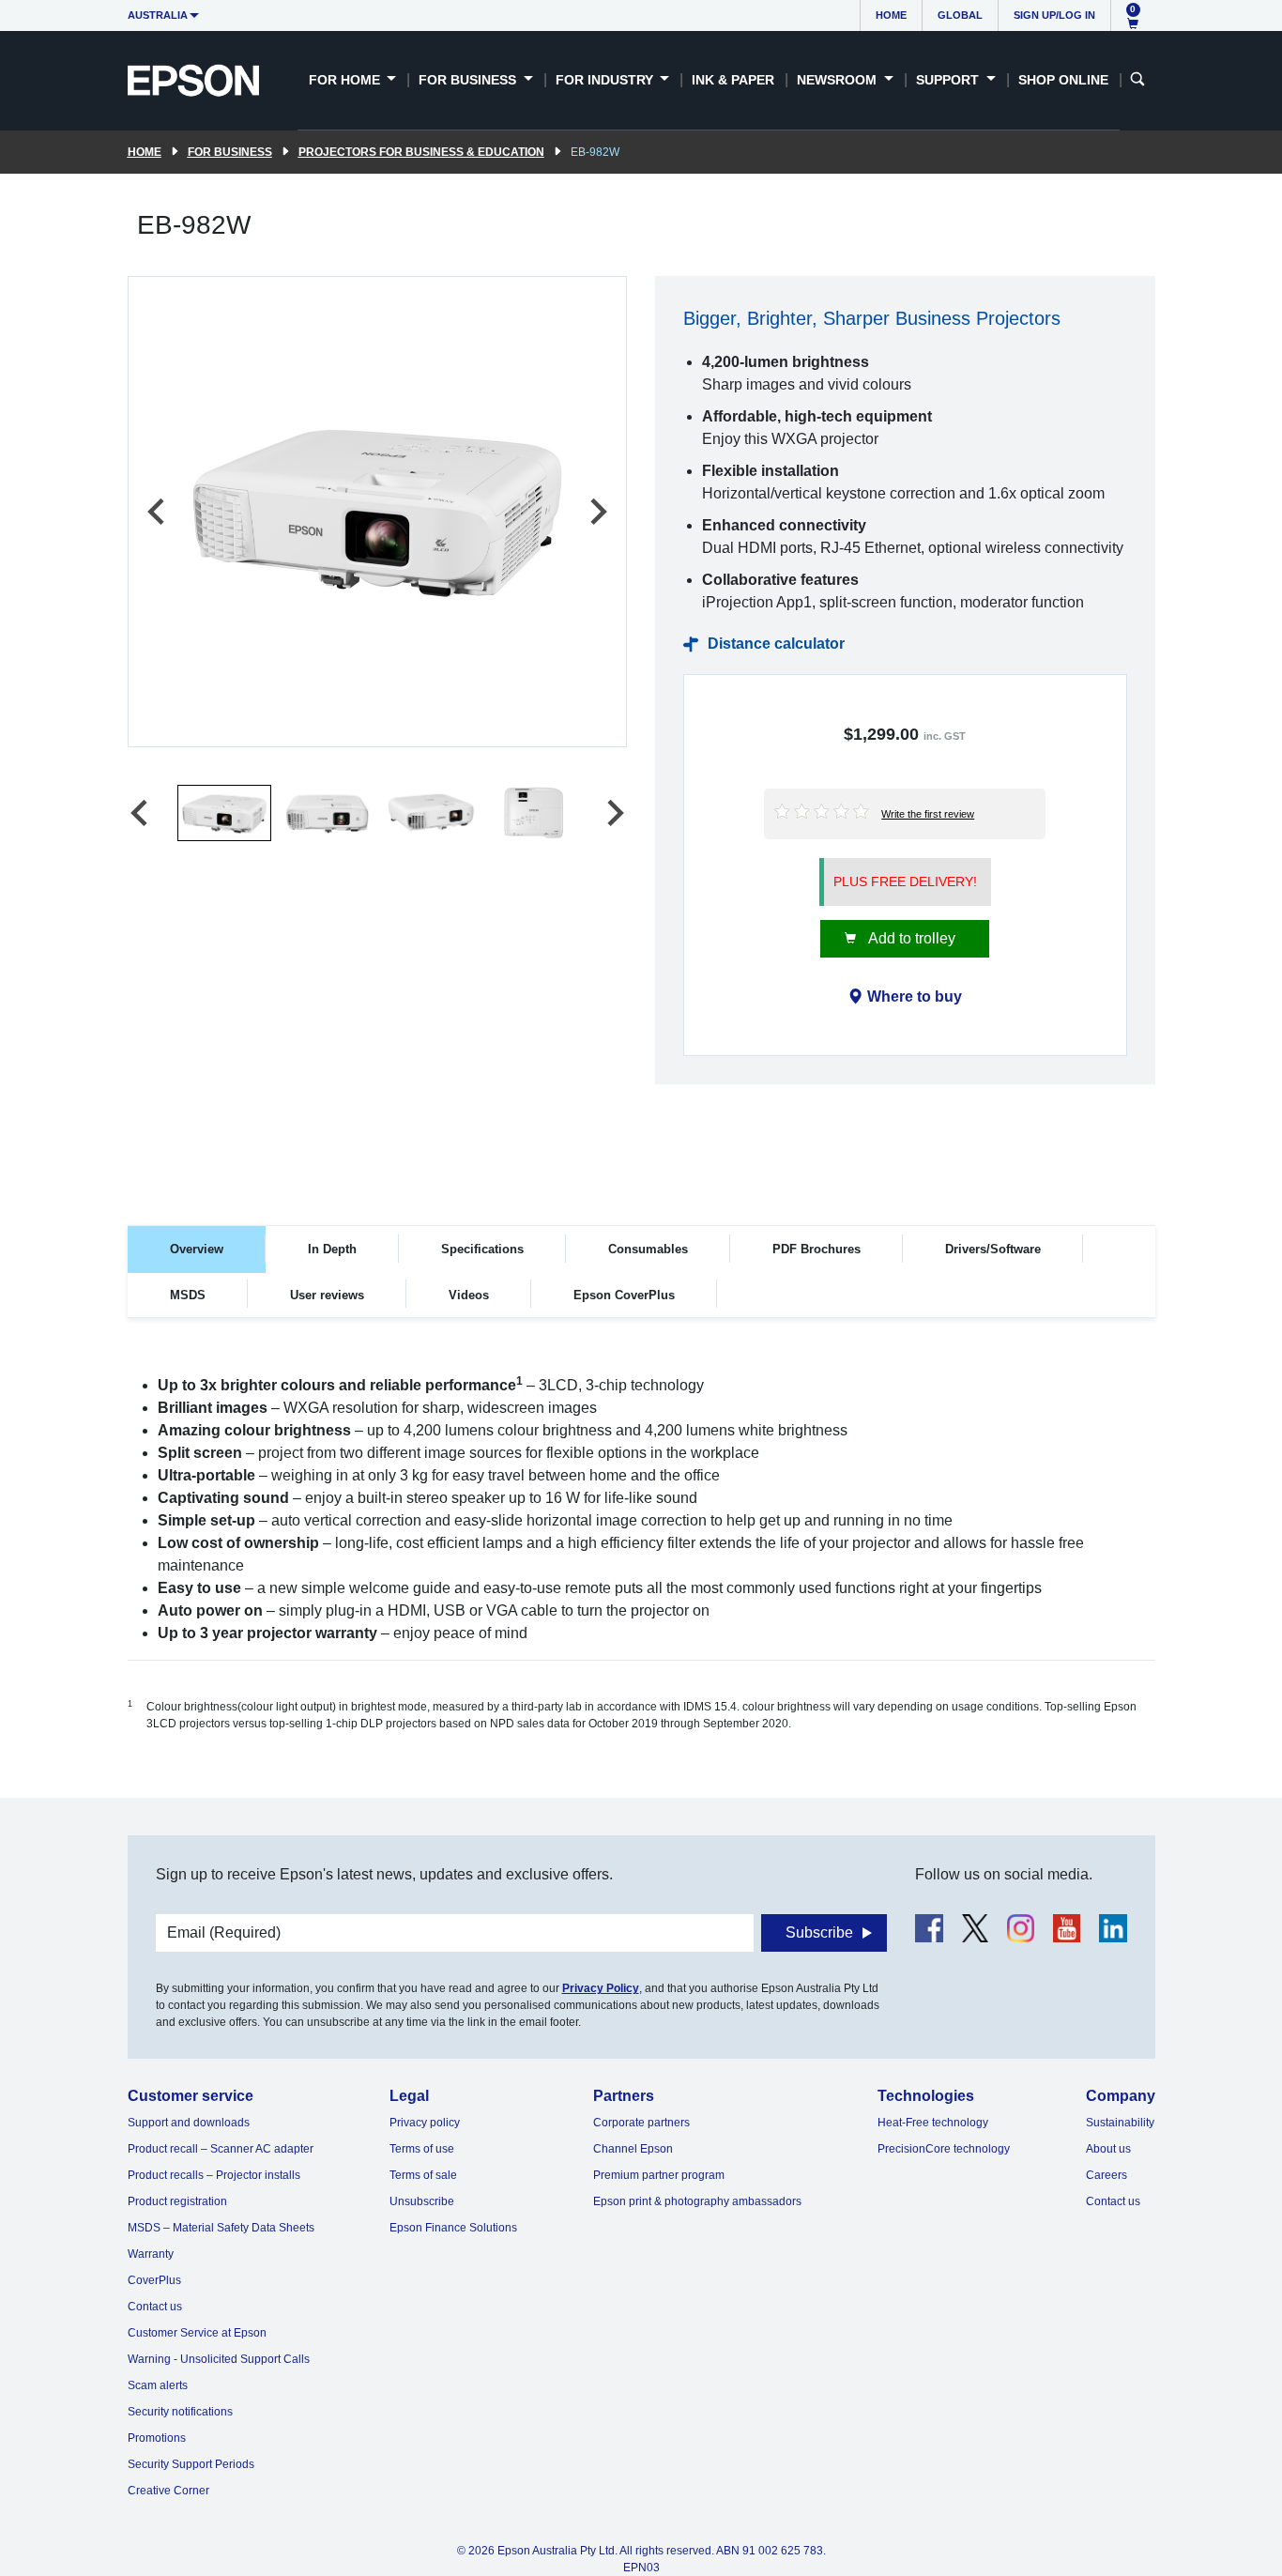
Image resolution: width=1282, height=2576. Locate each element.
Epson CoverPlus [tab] (624, 1295)
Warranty (151, 2254)
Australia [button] (158, 15)
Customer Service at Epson (197, 2333)
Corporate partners (641, 2123)
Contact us (155, 2307)
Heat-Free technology (933, 2123)
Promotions (157, 2438)
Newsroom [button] (839, 80)
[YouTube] (1067, 1928)
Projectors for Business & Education (421, 152)
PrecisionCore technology (944, 2149)
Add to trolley (910, 938)
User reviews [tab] (327, 1295)
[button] (224, 813)
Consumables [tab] (648, 1249)
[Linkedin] (1113, 1928)
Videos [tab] (469, 1295)
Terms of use (422, 2149)
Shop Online (1063, 80)
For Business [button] (469, 80)
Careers (1106, 2175)
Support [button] (949, 80)
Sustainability (1120, 2123)
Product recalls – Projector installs (214, 2175)
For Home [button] (346, 80)
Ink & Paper (733, 80)
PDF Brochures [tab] (817, 1249)
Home (891, 15)
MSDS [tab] (188, 1295)
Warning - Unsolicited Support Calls (219, 2359)
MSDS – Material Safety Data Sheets (221, 2228)
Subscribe (819, 1932)
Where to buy (915, 997)
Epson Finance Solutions (453, 2228)
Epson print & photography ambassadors (697, 2201)
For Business (230, 152)
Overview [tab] (197, 1249)
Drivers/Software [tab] (993, 1249)
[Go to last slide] (158, 512)
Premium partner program (659, 2175)
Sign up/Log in (1054, 15)
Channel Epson (633, 2149)
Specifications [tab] (482, 1249)
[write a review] (823, 810)
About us (1108, 2149)
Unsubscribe (422, 2201)
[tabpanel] (641, 1567)
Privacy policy (425, 2123)
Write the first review (928, 814)
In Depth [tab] (332, 1249)
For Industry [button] (606, 80)
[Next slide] (597, 512)
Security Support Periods (191, 2464)
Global (960, 15)
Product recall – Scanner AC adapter (221, 2149)
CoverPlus (154, 2280)
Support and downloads (189, 2123)
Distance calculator (776, 644)
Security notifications (180, 2412)
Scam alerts (158, 2385)
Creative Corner (168, 2491)
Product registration (177, 2201)
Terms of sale (423, 2175)
